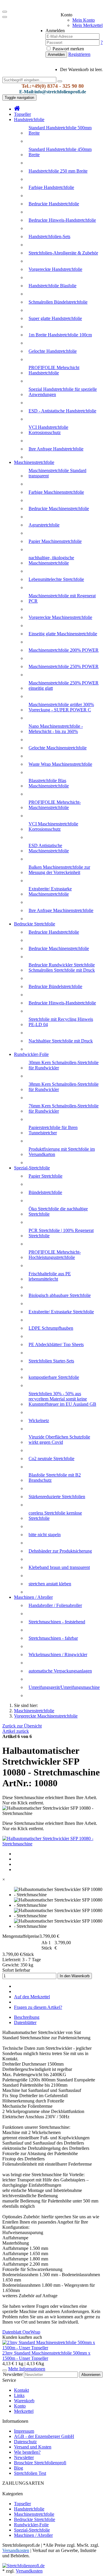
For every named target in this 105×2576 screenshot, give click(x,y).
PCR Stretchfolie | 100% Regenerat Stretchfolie (61, 1233)
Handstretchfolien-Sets (49, 236)
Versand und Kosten (33, 2447)
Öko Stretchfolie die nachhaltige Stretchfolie (58, 1211)
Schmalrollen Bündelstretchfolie (58, 302)
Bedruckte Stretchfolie (35, 924)
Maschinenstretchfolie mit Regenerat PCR (62, 598)
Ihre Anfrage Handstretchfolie (56, 449)
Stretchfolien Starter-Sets (51, 1361)
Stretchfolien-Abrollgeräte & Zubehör (63, 253)
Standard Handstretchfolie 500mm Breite (60, 130)
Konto (20, 2406)
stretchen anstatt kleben (50, 1584)
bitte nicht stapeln (45, 1535)
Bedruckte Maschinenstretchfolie (59, 509)
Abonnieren (91, 2375)
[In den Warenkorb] (5, 2370)
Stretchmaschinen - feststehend (57, 1622)
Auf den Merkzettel (32, 1997)
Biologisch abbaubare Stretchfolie (60, 1295)
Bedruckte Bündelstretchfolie (55, 986)
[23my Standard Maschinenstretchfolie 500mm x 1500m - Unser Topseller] (52, 2348)
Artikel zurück (16, 1731)
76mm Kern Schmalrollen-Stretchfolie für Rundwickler (64, 1108)
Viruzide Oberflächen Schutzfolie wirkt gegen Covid (59, 1440)
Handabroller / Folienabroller (55, 1605)
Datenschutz (25, 2442)
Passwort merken (68, 49)
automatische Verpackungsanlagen (60, 1671)
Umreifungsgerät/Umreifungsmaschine (64, 1687)
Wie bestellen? (27, 2452)
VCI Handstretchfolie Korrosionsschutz (48, 430)
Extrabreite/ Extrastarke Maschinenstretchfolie (50, 891)
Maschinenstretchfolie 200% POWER (64, 650)
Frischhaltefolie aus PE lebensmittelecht (50, 1276)
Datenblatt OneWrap (21, 2332)
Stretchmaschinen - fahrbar (53, 1638)
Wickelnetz (39, 1421)
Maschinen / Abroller (33, 1597)
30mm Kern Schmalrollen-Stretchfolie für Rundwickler (64, 1065)
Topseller (22, 114)
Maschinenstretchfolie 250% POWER (64, 666)
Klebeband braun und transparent (59, 1567)
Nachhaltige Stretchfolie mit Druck (61, 1041)
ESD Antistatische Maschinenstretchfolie (49, 848)
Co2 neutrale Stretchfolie (51, 1459)
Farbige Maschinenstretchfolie (56, 492)
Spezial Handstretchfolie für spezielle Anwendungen (63, 392)
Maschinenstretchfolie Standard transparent (57, 473)
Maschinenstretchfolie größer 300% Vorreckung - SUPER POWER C (61, 707)
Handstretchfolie (29, 119)
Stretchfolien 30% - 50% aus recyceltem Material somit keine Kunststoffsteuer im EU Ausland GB (62, 1399)
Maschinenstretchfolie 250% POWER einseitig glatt (64, 685)
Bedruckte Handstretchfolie (54, 204)
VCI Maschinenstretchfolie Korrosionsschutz (53, 826)
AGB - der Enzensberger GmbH (44, 2436)
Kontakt (21, 2390)
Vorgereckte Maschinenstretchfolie (60, 617)
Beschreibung (27, 2017)
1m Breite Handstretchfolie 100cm (60, 335)
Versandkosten (29, 2571)
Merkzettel (24, 2411)
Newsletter (13, 2374)
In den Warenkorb (75, 1976)
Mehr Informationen (27, 2369)
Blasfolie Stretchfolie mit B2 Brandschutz (55, 1478)
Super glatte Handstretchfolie (55, 318)
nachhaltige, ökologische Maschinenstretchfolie (51, 560)
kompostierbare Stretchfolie (54, 1377)
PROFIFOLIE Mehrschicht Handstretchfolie (54, 370)
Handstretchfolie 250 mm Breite (58, 171)
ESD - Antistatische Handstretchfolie (62, 411)
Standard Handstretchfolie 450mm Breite (60, 152)
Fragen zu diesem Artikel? (38, 2007)
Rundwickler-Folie (31, 1054)
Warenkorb (24, 2401)
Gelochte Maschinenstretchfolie (58, 748)
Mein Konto (84, 20)
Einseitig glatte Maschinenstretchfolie (63, 634)
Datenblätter (25, 2022)
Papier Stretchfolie (45, 1176)
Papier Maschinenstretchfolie (55, 541)
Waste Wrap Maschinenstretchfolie (60, 764)
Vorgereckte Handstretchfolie (55, 269)
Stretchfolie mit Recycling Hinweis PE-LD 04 (61, 1022)
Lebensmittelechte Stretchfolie (56, 579)
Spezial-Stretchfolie (32, 1168)
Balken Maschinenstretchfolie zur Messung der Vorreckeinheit (59, 870)
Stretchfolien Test (30, 2473)
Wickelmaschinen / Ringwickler (58, 1654)
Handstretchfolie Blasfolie (52, 286)
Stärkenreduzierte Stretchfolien (57, 1497)
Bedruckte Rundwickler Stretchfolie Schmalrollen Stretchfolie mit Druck (62, 967)
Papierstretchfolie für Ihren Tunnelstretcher (53, 1130)
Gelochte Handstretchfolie (53, 351)
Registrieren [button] (79, 54)
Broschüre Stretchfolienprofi (40, 2463)
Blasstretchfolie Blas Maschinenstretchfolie (49, 783)
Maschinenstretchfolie (34, 462)
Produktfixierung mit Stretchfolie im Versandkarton (62, 1152)
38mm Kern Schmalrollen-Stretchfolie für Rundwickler (64, 1087)
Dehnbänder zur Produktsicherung (60, 1551)
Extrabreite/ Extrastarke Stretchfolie (61, 1312)
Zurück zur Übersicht (22, 1726)
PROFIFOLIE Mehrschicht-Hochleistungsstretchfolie (55, 1255)
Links (19, 2395)
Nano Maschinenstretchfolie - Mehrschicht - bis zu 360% (56, 729)
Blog (19, 2468)
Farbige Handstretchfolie (51, 187)
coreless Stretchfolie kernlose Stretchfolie (55, 1516)
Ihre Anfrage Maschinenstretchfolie (61, 910)
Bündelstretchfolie (45, 1192)
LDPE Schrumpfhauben (51, 1328)
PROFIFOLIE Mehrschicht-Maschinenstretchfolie (55, 805)
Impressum (24, 2431)
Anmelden (56, 55)
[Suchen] (60, 81)
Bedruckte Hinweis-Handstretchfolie (62, 220)
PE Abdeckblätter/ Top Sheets (56, 1344)
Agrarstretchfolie (44, 525)
